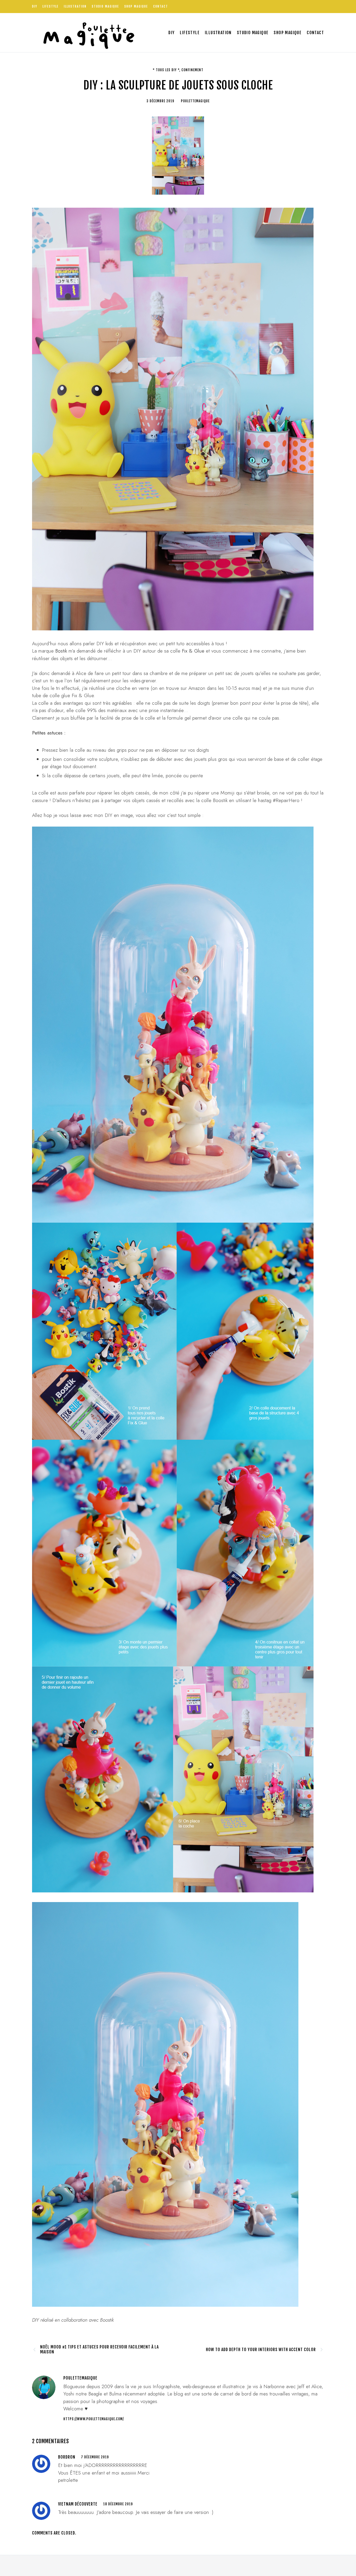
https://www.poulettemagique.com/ (94, 2419)
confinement (192, 70)
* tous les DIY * (166, 70)
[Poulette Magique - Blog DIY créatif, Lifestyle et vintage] (87, 33)
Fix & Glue (194, 651)
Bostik (61, 651)
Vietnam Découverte (78, 2504)
